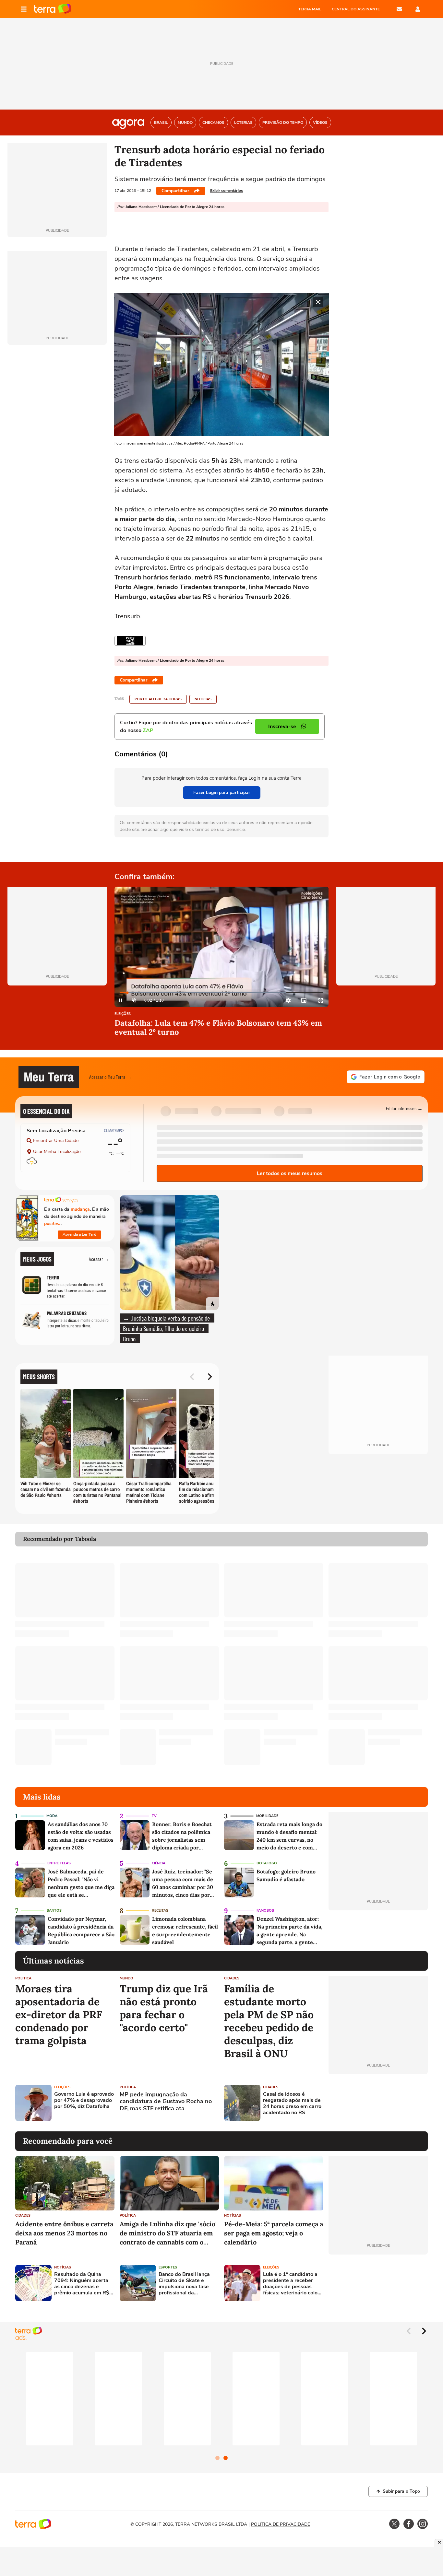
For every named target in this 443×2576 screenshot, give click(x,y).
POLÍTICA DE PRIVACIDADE (281, 2524)
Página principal (53, 9)
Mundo (126, 1978)
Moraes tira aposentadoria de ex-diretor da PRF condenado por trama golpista (59, 2015)
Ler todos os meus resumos (290, 1173)
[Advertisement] (378, 2103)
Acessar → (99, 1259)
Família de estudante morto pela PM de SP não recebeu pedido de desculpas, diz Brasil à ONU (269, 2021)
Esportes (168, 2267)
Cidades (232, 1978)
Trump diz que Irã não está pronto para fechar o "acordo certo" (164, 2008)
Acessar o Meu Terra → (110, 1077)
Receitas (160, 1911)
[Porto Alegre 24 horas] (130, 641)
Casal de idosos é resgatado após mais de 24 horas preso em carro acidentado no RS (292, 2104)
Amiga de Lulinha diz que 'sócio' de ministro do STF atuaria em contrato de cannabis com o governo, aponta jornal (168, 2233)
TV (154, 1816)
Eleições (123, 1014)
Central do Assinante (356, 9)
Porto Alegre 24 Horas (158, 699)
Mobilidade (267, 1816)
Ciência (159, 1863)
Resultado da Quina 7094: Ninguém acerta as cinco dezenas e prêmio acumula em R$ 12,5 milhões (82, 2284)
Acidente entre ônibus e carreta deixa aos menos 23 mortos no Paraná (64, 2233)
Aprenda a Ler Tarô (79, 1234)
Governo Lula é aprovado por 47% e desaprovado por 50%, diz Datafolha (84, 2101)
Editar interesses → (404, 1108)
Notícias (203, 699)
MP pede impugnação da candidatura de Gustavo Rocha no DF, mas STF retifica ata (166, 2102)
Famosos (265, 1911)
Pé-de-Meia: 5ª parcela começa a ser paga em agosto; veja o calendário (274, 2233)
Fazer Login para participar (222, 793)
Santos (54, 1911)
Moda (52, 1816)
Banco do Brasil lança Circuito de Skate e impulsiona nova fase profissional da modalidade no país (184, 2284)
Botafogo (267, 1863)
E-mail (399, 9)
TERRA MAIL (310, 9)
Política (23, 1978)
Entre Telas (59, 1863)
